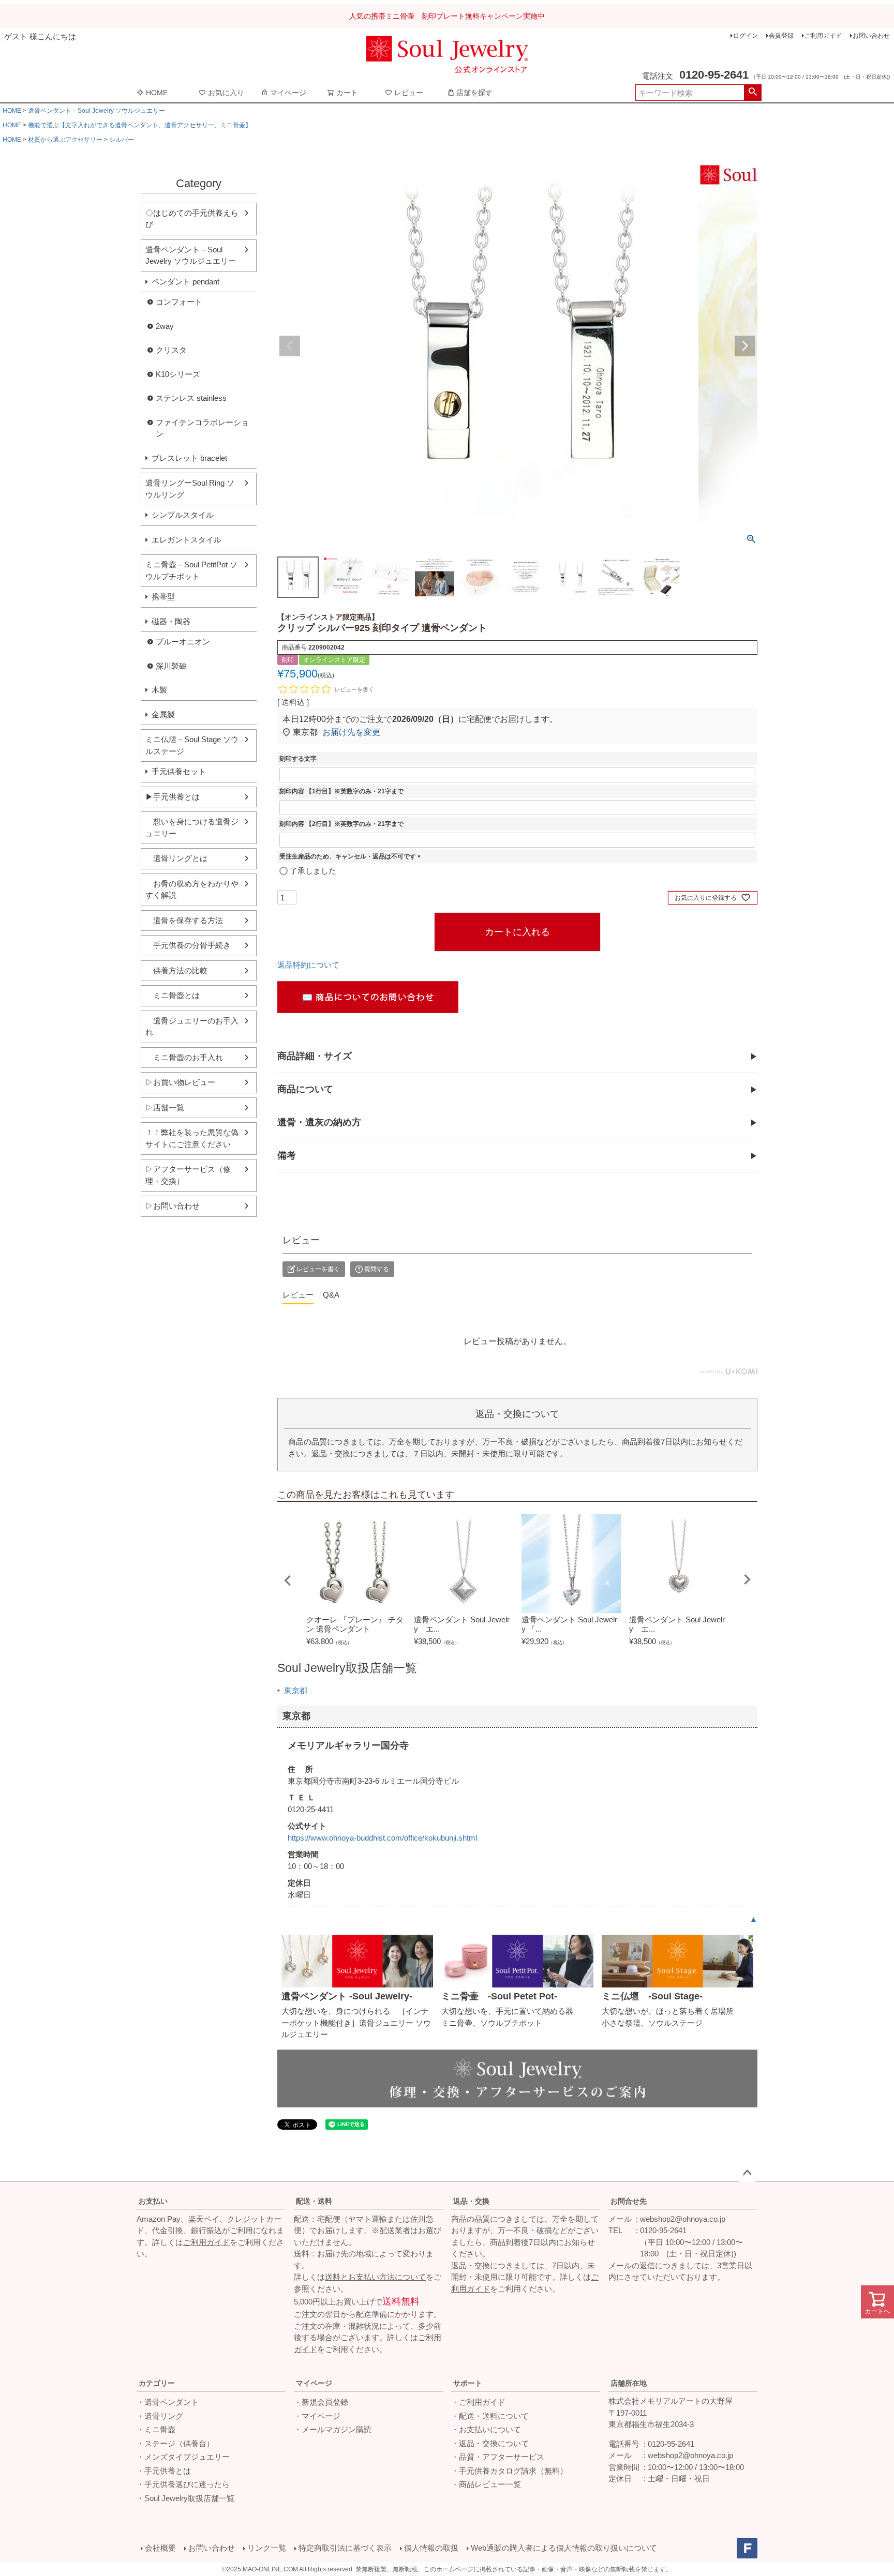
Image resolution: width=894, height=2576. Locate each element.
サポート (468, 2383)
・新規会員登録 (321, 2402)
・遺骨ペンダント (168, 2402)
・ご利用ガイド (478, 2402)
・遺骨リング (160, 2416)
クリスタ (171, 350)
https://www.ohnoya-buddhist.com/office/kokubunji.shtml (382, 1838)
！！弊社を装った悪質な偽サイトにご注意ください (192, 1138)
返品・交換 (471, 2201)
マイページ (288, 93)
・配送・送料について (490, 2416)
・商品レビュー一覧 (486, 2484)
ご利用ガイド (823, 36)
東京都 (296, 1690)
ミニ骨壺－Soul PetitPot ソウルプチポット (191, 570)
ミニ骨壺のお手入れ (184, 1057)
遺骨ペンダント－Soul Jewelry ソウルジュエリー (96, 111)
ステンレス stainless (191, 398)
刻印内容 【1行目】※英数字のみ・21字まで (341, 791)
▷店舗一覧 (165, 1108)
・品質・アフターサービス (498, 2457)
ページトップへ (747, 2173)
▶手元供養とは (173, 797)
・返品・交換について (490, 2443)
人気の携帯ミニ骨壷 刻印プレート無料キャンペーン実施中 (447, 16)
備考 (287, 1155)
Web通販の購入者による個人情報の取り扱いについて (564, 2548)
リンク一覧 (267, 2548)
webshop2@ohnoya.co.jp (683, 2219)
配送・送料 (314, 2201)
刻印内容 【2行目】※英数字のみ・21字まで (341, 824)
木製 (159, 690)
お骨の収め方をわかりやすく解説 (192, 890)
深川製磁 (171, 666)
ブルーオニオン (183, 642)
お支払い (153, 2201)
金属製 (163, 714)
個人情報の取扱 (431, 2548)
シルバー (122, 140)
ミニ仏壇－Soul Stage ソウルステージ (192, 745)
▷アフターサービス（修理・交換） (188, 1175)
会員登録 (781, 36)
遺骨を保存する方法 (184, 920)
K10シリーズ (178, 374)
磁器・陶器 (171, 621)
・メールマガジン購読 (333, 2429)
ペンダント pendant (185, 282)
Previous (290, 346)
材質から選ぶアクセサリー (65, 140)
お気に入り (226, 93)
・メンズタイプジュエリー (183, 2457)
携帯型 (163, 597)
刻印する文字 (298, 759)
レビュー (409, 93)
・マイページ (317, 2416)
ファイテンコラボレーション (202, 428)
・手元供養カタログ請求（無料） (509, 2471)
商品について (305, 1089)
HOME (157, 93)
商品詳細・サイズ (315, 1056)
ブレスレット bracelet (189, 458)
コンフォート (179, 302)
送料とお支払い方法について (375, 2277)
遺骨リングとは (176, 858)
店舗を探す (474, 93)
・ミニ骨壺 (156, 2429)
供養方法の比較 (176, 970)
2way (165, 326)
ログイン (746, 36)
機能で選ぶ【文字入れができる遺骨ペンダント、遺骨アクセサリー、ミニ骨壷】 (140, 125)
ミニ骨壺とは (173, 995)
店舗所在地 (629, 2383)
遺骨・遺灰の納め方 (319, 1122)
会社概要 (160, 2548)
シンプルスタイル (183, 515)
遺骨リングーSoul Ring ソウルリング (190, 489)
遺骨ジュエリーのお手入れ (192, 1027)
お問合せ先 (629, 2201)
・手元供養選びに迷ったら (183, 2484)
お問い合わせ (871, 36)
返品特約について (308, 965)
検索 (753, 93)
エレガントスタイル (187, 540)
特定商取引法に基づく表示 (345, 2548)
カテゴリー (157, 2383)
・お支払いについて (486, 2429)
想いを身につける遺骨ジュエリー (192, 827)
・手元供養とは (164, 2471)
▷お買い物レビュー (180, 1082)
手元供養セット (179, 771)
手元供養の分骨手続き (188, 945)
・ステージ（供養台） (175, 2443)
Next (745, 346)
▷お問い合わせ (173, 1206)
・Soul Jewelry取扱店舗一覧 (185, 2498)
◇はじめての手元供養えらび (192, 219)
